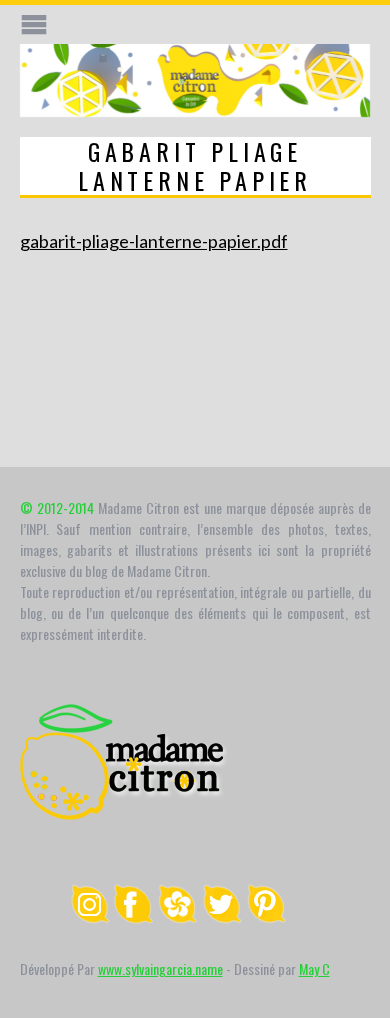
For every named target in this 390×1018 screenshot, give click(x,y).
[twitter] (222, 917)
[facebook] (134, 917)
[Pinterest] (266, 917)
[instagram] (90, 917)
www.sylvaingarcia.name (160, 968)
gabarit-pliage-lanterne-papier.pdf (154, 241)
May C (314, 968)
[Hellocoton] (178, 917)
